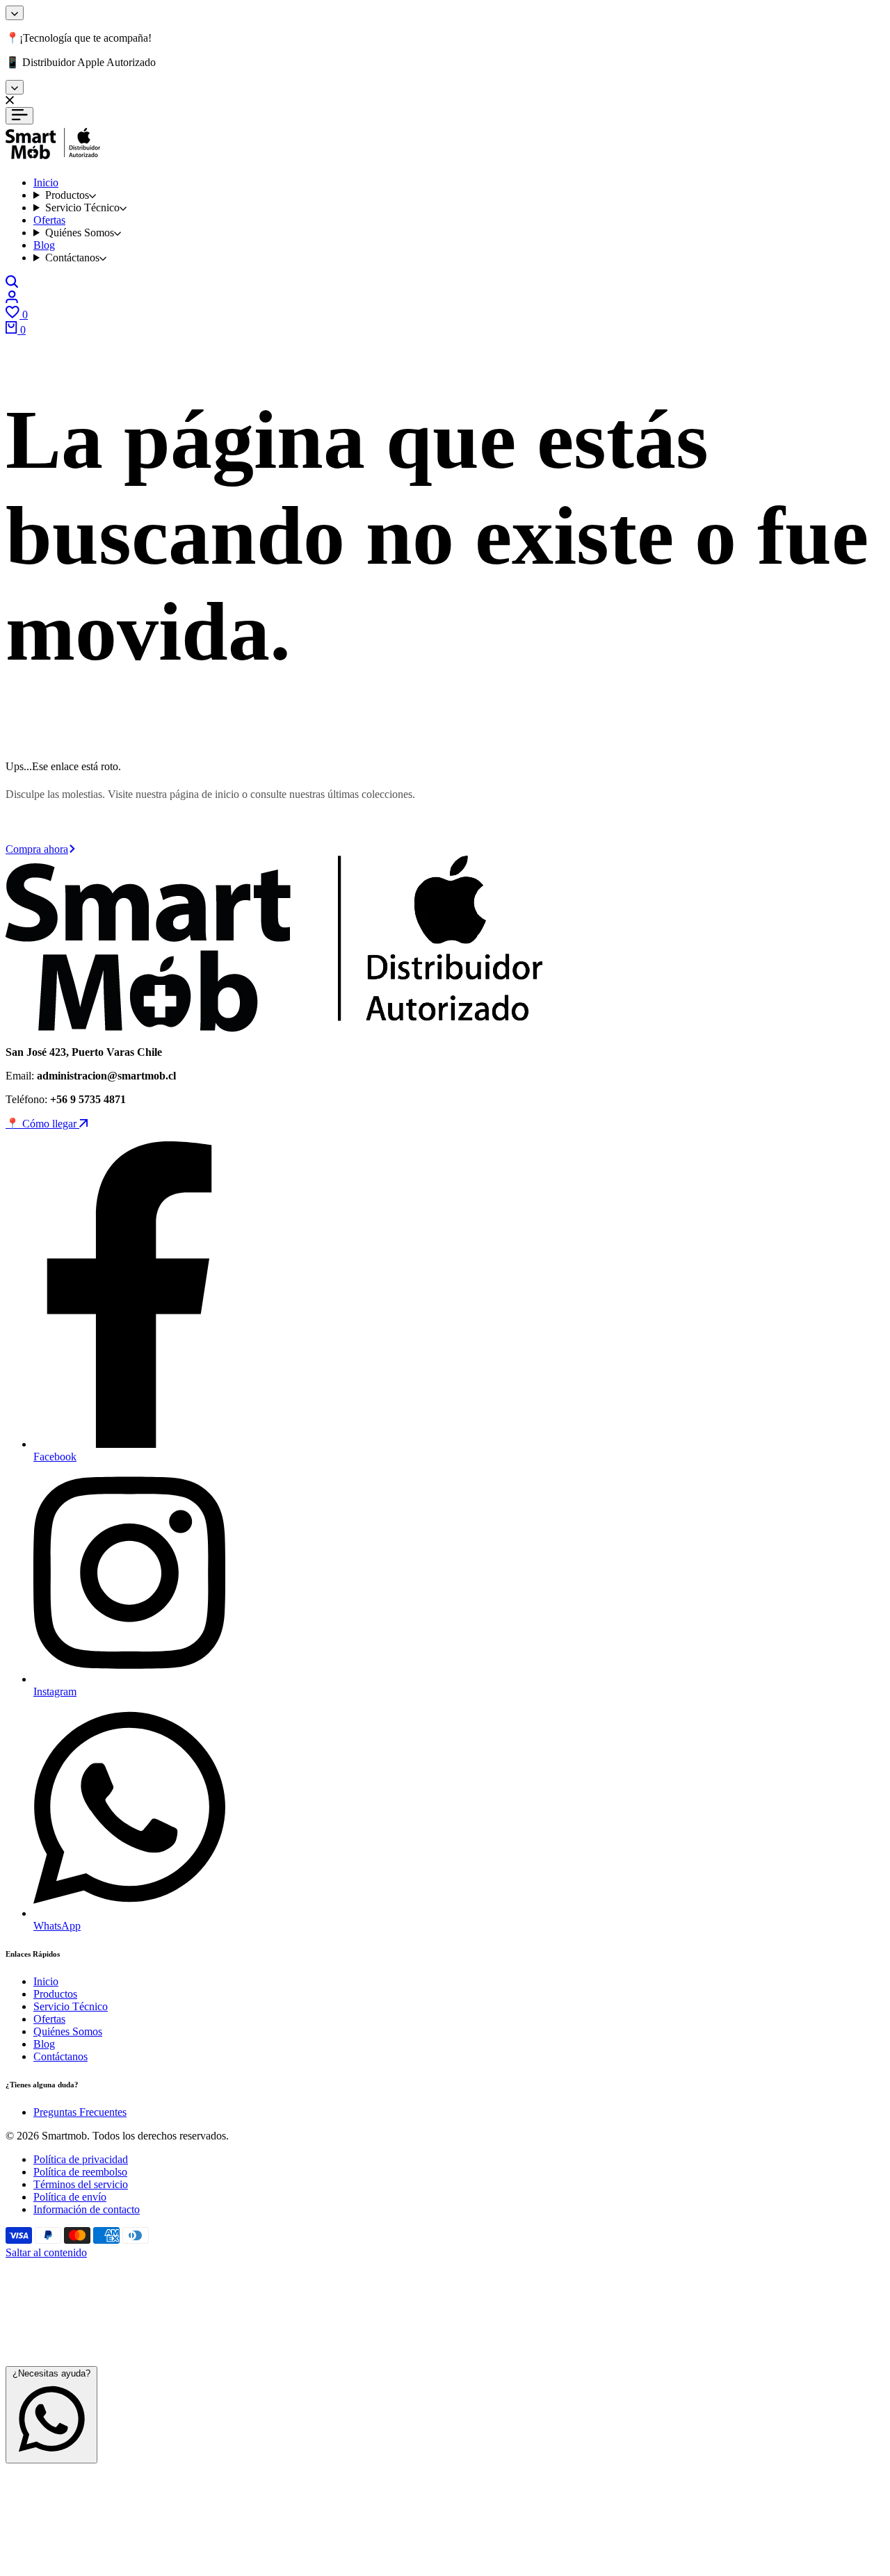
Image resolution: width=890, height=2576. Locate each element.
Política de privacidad (81, 2159)
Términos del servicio (81, 2184)
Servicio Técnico (71, 2006)
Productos (55, 1994)
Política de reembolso (80, 2172)
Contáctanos (60, 2056)
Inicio (46, 1981)
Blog (44, 2044)
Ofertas (49, 2019)
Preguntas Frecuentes (80, 2112)
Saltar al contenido (46, 2252)
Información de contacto (87, 2209)
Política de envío (70, 2197)
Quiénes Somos (68, 2031)
